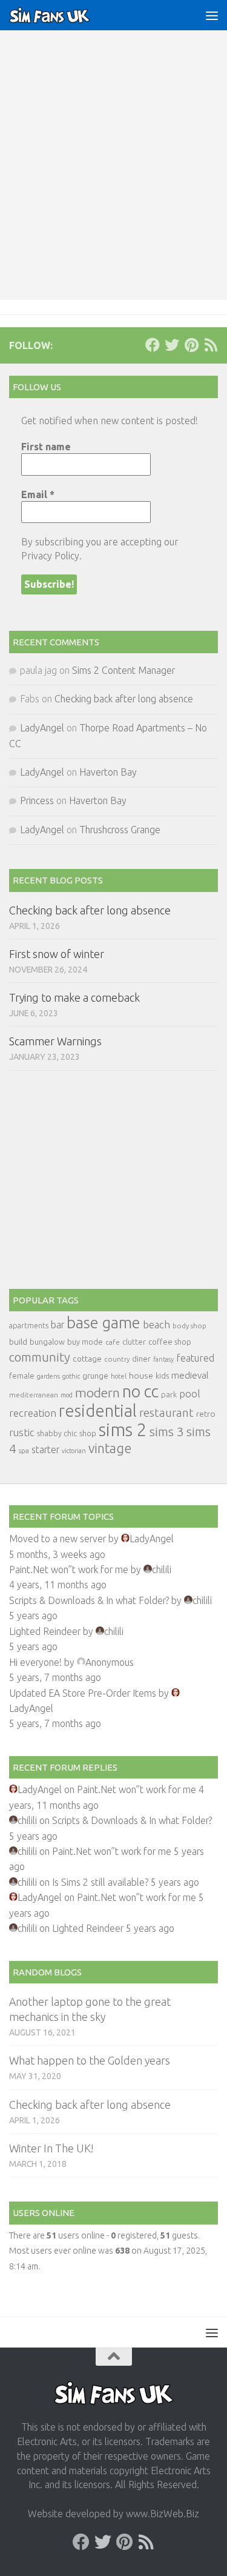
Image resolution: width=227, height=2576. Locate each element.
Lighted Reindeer (45, 1631)
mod (67, 1395)
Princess (37, 800)
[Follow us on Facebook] (153, 345)
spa (24, 1450)
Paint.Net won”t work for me (69, 1569)
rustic (22, 1433)
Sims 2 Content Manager (123, 670)
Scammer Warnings (55, 1041)
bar (58, 1325)
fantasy (163, 1359)
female (22, 1376)
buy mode (85, 1342)
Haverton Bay (108, 772)
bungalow (47, 1342)
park (169, 1395)
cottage (87, 1359)
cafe (113, 1342)
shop (88, 1433)
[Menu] (212, 15)
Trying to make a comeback (74, 997)
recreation (33, 1413)
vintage (110, 1448)
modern (97, 1393)
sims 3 (167, 1432)
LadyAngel (42, 728)
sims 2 (123, 1430)
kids (162, 1376)
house (141, 1376)
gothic (71, 1376)
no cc (140, 1391)
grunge (95, 1376)
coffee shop (170, 1342)
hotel (119, 1376)
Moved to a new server (58, 1539)
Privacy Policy (50, 556)
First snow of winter (57, 954)
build (18, 1342)
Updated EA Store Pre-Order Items (83, 1693)
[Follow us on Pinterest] (191, 345)
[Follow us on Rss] (211, 345)
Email (38, 494)
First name (46, 447)
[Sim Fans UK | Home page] (64, 15)
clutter (134, 1342)
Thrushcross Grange (120, 830)
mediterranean (34, 1395)
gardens (48, 1376)
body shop (189, 1326)
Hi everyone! (35, 1662)
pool (190, 1393)
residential (98, 1410)
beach (156, 1324)
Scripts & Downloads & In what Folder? (89, 1600)
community (40, 1357)
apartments (29, 1326)
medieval (190, 1375)
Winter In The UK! (51, 2148)
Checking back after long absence (124, 699)
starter (45, 1449)
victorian (74, 1451)
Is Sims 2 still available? (100, 1882)
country (117, 1359)
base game (104, 1323)
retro (206, 1414)
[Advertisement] (113, 180)
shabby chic (57, 1433)
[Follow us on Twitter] (172, 345)
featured (195, 1358)
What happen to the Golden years (90, 2060)
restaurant (166, 1413)
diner (141, 1359)
